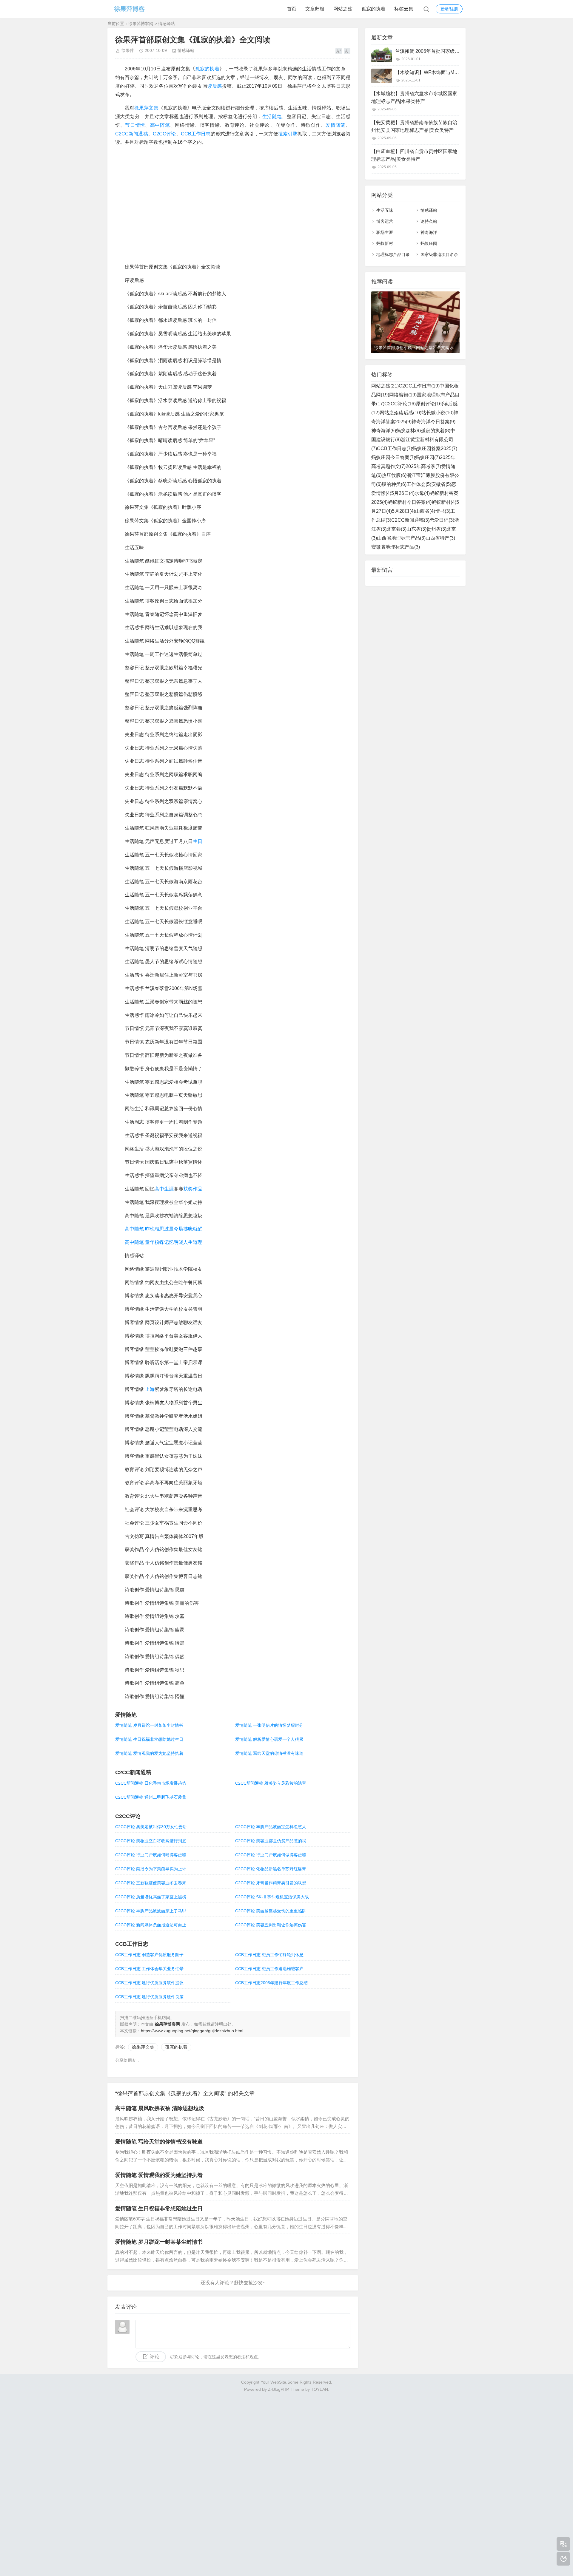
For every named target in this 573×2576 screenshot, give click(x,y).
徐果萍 (128, 50)
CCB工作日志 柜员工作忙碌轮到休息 (269, 1955)
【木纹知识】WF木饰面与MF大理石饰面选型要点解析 (452, 72)
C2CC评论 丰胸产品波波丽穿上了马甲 (151, 1911)
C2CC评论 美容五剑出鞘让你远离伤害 (271, 1925)
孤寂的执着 (373, 9)
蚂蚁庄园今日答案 (393, 457)
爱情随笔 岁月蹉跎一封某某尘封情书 (149, 1725)
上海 (150, 1389)
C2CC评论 (164, 134)
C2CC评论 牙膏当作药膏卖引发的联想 (271, 1883)
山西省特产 (440, 538)
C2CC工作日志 (419, 386)
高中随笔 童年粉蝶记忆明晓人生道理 (164, 1242)
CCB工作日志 (196, 134)
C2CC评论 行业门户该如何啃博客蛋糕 (151, 1855)
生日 (198, 841)
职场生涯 (385, 232)
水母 (422, 493)
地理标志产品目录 (393, 254)
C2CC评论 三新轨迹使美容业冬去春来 (151, 1883)
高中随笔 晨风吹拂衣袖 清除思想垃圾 (160, 2108)
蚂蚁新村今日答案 (410, 502)
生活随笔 (272, 116)
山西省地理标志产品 (401, 538)
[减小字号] (347, 51)
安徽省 (441, 484)
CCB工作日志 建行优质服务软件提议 (149, 1983)
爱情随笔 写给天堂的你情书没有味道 (269, 1753)
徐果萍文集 (146, 108)
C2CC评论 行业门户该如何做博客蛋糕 (271, 1855)
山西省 (425, 511)
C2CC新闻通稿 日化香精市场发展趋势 (151, 1783)
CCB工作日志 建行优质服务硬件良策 (149, 1997)
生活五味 (385, 210)
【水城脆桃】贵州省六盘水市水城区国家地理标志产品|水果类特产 (414, 97)
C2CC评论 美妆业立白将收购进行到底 (151, 1841)
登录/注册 (449, 9)
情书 (443, 511)
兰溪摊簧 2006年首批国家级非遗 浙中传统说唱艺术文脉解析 (459, 51)
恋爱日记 (442, 520)
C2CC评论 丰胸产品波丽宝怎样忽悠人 (271, 1827)
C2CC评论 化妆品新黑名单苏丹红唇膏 (271, 1869)
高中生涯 (164, 1189)
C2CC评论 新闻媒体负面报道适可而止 (151, 1925)
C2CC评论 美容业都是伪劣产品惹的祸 (271, 1841)
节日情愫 (135, 125)
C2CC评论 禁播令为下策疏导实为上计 (151, 1869)
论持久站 (429, 221)
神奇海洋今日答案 (433, 422)
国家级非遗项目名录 (439, 254)
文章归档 (315, 9)
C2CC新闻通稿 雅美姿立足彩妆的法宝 (271, 1783)
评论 (155, 2357)
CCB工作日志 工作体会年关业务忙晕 (149, 1969)
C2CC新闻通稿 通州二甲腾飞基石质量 (151, 1797)
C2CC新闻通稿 (132, 134)
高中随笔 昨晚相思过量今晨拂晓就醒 (164, 1229)
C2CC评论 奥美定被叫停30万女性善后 (151, 1827)
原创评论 (429, 404)
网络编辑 (403, 395)
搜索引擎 (288, 134)
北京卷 (396, 529)
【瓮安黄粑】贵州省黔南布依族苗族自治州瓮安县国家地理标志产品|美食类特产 (414, 126)
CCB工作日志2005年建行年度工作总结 (271, 1983)
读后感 (215, 86)
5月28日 (403, 511)
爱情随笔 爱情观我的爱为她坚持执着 (149, 1753)
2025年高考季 (423, 466)
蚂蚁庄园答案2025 (435, 448)
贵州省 (436, 529)
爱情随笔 (336, 125)
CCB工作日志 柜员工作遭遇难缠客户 (269, 1969)
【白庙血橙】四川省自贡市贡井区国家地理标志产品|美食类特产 (414, 155)
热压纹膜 (394, 475)
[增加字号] (339, 51)
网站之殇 (343, 9)
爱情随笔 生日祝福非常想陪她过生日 (149, 1739)
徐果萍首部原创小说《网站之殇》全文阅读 (414, 348)
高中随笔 (160, 125)
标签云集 (404, 9)
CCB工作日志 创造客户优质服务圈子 (149, 1955)
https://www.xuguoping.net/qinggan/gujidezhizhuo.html (192, 2031)
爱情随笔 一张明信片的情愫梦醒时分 (269, 1725)
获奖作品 (193, 1189)
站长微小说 (438, 413)
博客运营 (385, 221)
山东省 (416, 529)
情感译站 (167, 24)
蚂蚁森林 (408, 431)
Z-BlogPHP (278, 2389)
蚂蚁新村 (385, 243)
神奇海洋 (429, 232)
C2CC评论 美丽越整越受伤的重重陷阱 (271, 1911)
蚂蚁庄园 (429, 243)
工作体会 (419, 484)
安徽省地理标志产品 (396, 547)
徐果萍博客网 (141, 24)
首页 (292, 9)
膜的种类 (394, 484)
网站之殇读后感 (401, 413)
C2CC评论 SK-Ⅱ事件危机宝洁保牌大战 (272, 1897)
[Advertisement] (286, 2482)
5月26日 (403, 493)
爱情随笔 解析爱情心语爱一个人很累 (269, 1739)
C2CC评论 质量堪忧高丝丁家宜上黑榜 (151, 1897)
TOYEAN (319, 2389)
